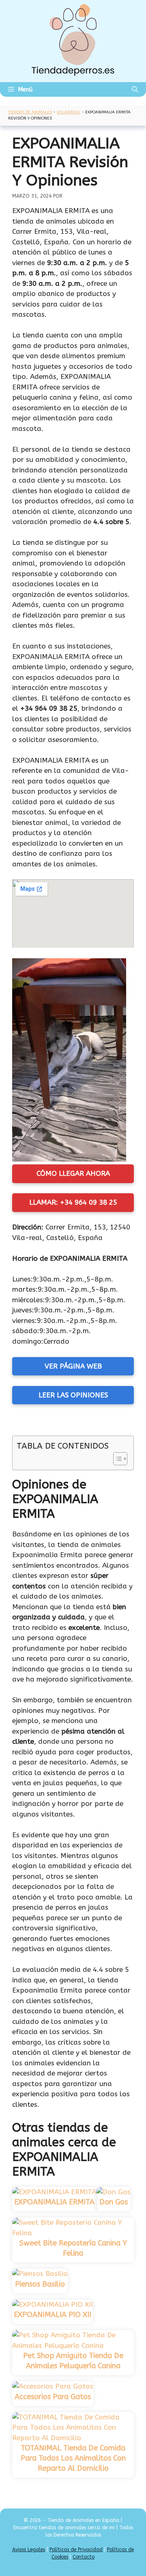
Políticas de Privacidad (76, 2550)
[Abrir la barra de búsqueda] (135, 89)
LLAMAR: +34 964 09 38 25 (73, 1202)
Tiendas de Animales (30, 112)
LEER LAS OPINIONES (73, 1395)
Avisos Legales (29, 2550)
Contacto (84, 2557)
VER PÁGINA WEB (73, 1366)
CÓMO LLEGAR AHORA (73, 1173)
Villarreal (69, 112)
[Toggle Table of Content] (116, 1459)
